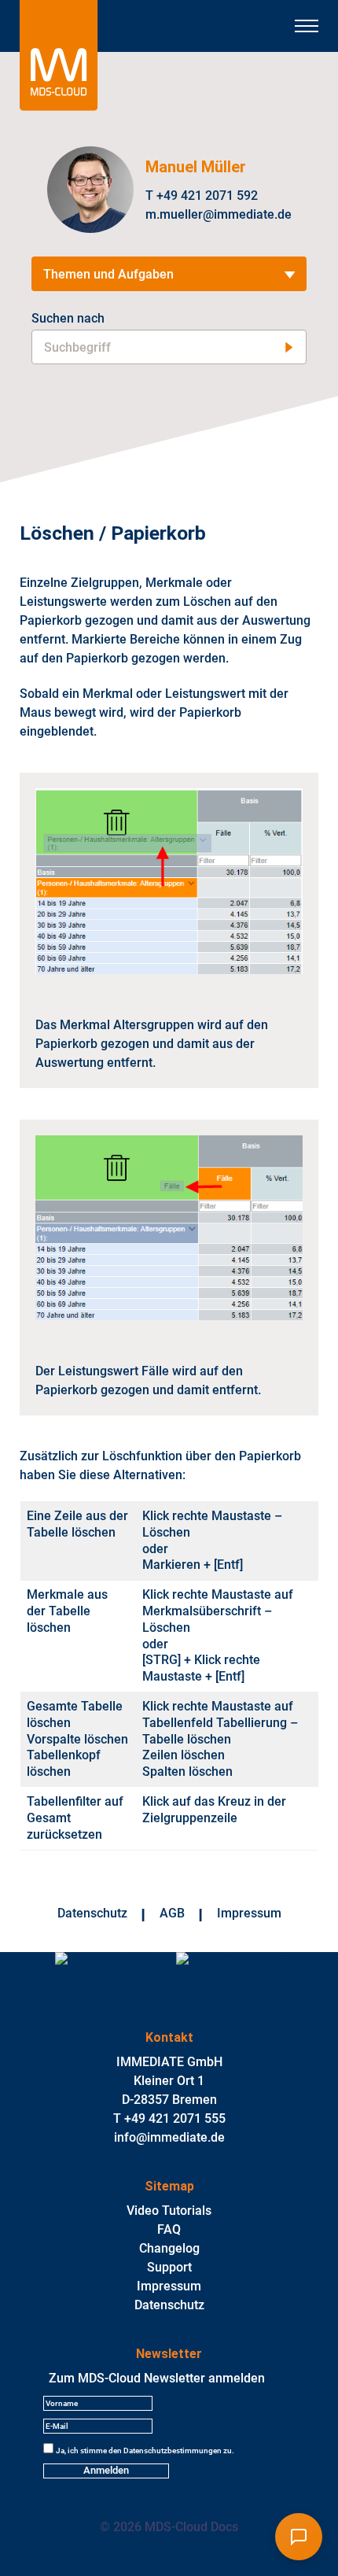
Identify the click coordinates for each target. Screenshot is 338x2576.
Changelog (169, 2248)
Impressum (249, 1913)
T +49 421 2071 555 (169, 2118)
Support (169, 2267)
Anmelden (106, 2470)
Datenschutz (92, 1913)
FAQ (169, 2229)
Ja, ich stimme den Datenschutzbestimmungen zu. (145, 2451)
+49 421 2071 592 (207, 196)
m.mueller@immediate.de (219, 214)
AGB (172, 1913)
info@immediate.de (169, 2137)
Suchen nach (68, 318)
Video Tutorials (169, 2211)
